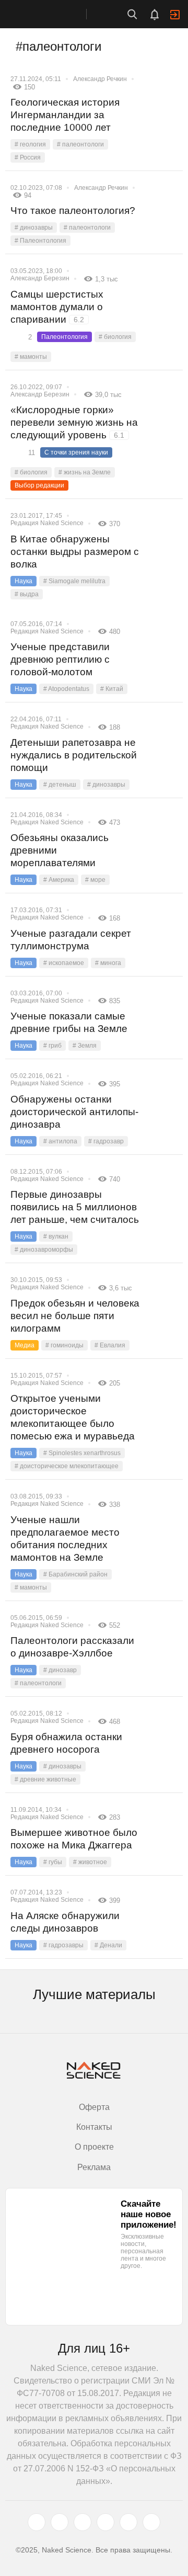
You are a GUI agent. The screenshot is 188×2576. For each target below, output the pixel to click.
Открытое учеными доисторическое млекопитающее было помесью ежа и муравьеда (73, 1417)
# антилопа (60, 1141)
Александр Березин (40, 278)
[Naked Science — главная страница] (54, 14)
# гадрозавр (106, 1141)
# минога (108, 963)
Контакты (94, 2127)
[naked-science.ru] (151, 2522)
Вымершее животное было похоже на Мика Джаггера (74, 1839)
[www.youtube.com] (83, 2522)
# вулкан (56, 1236)
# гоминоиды (64, 1345)
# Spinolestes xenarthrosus (82, 1453)
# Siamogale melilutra (74, 581)
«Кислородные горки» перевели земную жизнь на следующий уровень (74, 422)
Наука (23, 581)
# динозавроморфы (44, 1250)
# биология (115, 337)
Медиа (25, 1345)
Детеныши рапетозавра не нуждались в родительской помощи (74, 755)
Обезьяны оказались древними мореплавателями (60, 850)
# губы (53, 1862)
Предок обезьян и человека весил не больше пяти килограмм (75, 1316)
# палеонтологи (80, 144)
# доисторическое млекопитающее (67, 1466)
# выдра (27, 594)
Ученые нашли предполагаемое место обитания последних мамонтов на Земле (65, 1539)
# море (95, 880)
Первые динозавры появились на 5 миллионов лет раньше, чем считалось (75, 1207)
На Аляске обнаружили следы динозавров (65, 1922)
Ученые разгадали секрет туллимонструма (71, 940)
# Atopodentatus (66, 689)
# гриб (52, 1046)
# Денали (108, 1945)
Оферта (94, 2107)
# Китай (112, 689)
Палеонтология (64, 337)
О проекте (94, 2147)
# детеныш (60, 785)
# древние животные (45, 1779)
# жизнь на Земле (85, 472)
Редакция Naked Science (47, 523)
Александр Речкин (100, 79)
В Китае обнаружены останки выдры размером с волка (75, 552)
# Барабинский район (75, 1574)
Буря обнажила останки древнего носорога (66, 1743)
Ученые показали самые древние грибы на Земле (69, 1022)
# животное (90, 1862)
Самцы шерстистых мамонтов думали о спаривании (57, 307)
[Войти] (175, 15)
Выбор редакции (39, 485)
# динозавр (60, 1670)
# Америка (59, 880)
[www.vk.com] (60, 2522)
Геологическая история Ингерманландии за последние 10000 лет (65, 115)
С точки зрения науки (76, 452)
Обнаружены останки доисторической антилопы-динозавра (74, 1112)
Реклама (94, 2167)
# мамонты (31, 357)
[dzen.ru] (105, 2522)
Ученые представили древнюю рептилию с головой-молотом (60, 659)
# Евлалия (110, 1345)
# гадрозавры (63, 1945)
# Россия (28, 157)
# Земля (85, 1046)
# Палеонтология (40, 241)
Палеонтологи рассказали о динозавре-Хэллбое (72, 1647)
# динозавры (34, 228)
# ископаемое (64, 963)
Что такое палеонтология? (73, 211)
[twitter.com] (37, 2522)
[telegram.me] (128, 2522)
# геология (30, 144)
